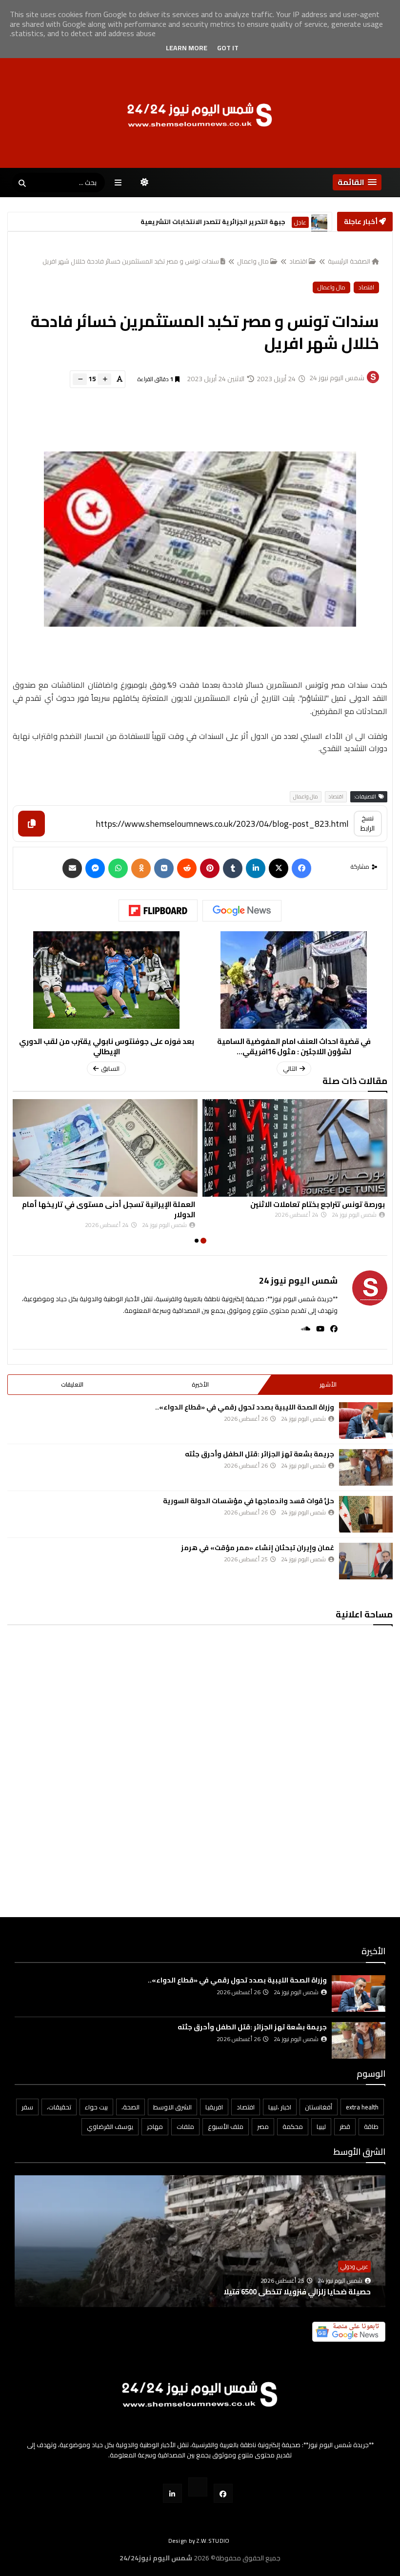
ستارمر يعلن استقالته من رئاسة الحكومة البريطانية (208, 222)
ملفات (185, 2126)
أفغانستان (319, 2107)
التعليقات (72, 1384)
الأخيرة (200, 1384)
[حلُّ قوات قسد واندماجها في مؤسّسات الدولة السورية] (366, 1514)
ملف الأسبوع (226, 2126)
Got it (228, 48)
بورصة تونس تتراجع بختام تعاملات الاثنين (318, 1204)
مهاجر (155, 2126)
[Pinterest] (210, 868)
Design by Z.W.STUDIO (199, 2541)
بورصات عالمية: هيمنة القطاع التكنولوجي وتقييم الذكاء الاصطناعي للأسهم (245, 2292)
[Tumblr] (233, 868)
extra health (362, 2107)
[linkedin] (256, 868)
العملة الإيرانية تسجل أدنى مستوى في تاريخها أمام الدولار (109, 1209)
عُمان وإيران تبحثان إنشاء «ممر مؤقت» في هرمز (258, 1548)
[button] (357, 182)
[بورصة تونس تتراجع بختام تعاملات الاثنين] (295, 1148)
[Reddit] (187, 868)
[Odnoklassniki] (141, 868)
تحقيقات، (59, 2107)
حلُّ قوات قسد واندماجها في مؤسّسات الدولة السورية (249, 1501)
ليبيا (321, 2126)
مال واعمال (253, 261)
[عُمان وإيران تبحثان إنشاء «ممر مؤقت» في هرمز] (366, 1561)
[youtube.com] (198, 2487)
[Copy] (31, 824)
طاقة (371, 2126)
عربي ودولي (354, 2266)
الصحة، (130, 2107)
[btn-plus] (104, 379)
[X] (279, 868)
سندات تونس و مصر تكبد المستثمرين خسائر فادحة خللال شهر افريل (131, 261)
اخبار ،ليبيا (280, 2107)
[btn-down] (80, 379)
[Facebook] (301, 868)
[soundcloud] (303, 1329)
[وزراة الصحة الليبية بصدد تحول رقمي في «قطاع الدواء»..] (366, 1421)
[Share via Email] (72, 868)
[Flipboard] (158, 911)
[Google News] (242, 911)
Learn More (187, 48)
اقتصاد (298, 261)
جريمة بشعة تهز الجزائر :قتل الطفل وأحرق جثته (260, 1454)
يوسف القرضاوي (110, 2126)
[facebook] (331, 1329)
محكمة (293, 2126)
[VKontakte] (164, 868)
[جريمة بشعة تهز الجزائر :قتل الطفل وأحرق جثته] (366, 1467)
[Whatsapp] (118, 868)
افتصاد (246, 2107)
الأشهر (328, 1384)
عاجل (300, 222)
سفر (27, 2107)
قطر (345, 2126)
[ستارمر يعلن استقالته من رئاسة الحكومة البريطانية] (319, 222)
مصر (263, 2126)
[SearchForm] (22, 184)
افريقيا (214, 2107)
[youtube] (317, 1329)
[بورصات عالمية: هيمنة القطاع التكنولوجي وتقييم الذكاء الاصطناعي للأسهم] (200, 2256)
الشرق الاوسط (172, 2107)
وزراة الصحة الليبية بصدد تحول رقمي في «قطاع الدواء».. (245, 1407)
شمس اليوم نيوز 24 (298, 1280)
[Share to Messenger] (95, 868)
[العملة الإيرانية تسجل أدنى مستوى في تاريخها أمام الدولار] (105, 1148)
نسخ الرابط (368, 823)
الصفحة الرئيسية (349, 261)
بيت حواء (96, 2107)
